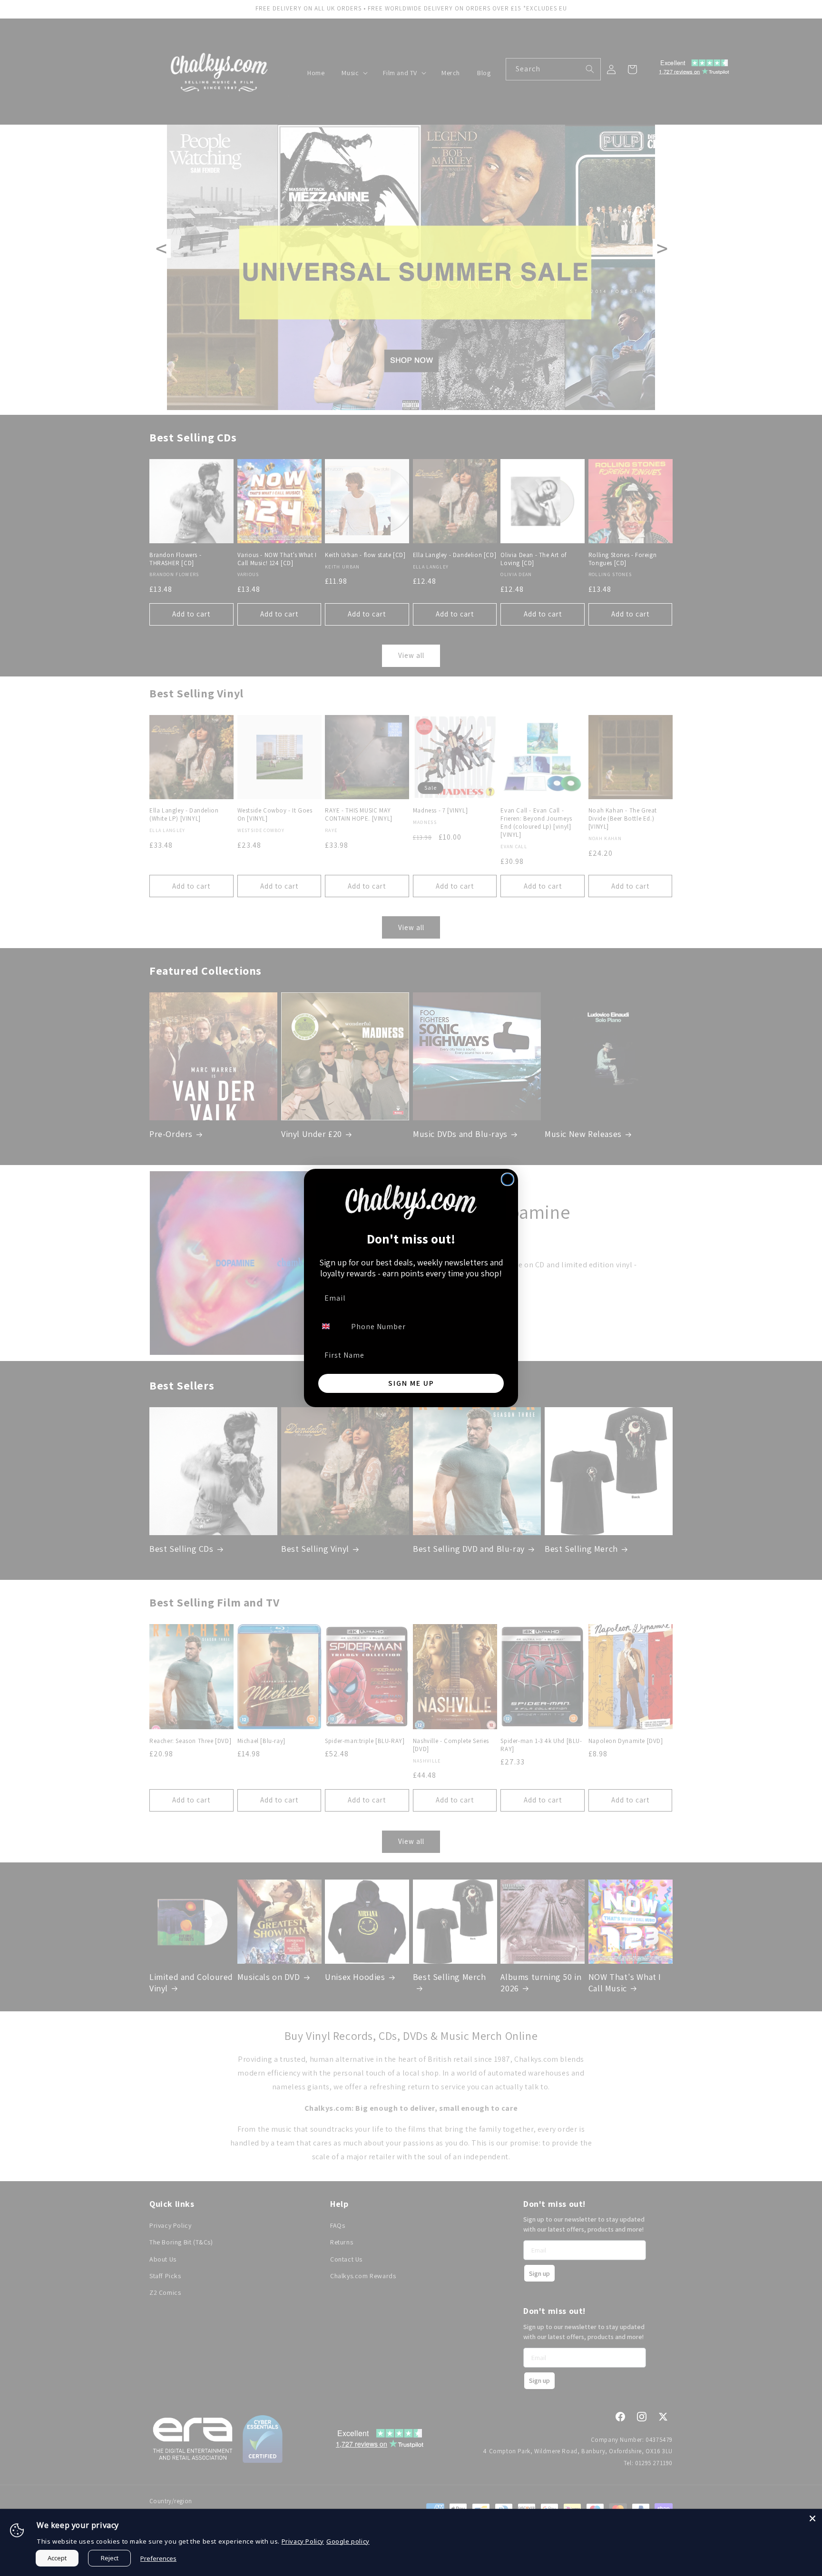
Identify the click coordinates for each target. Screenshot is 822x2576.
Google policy (348, 2541)
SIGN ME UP (411, 1383)
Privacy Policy (303, 2541)
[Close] (812, 2518)
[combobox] (332, 1326)
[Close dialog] (508, 1179)
